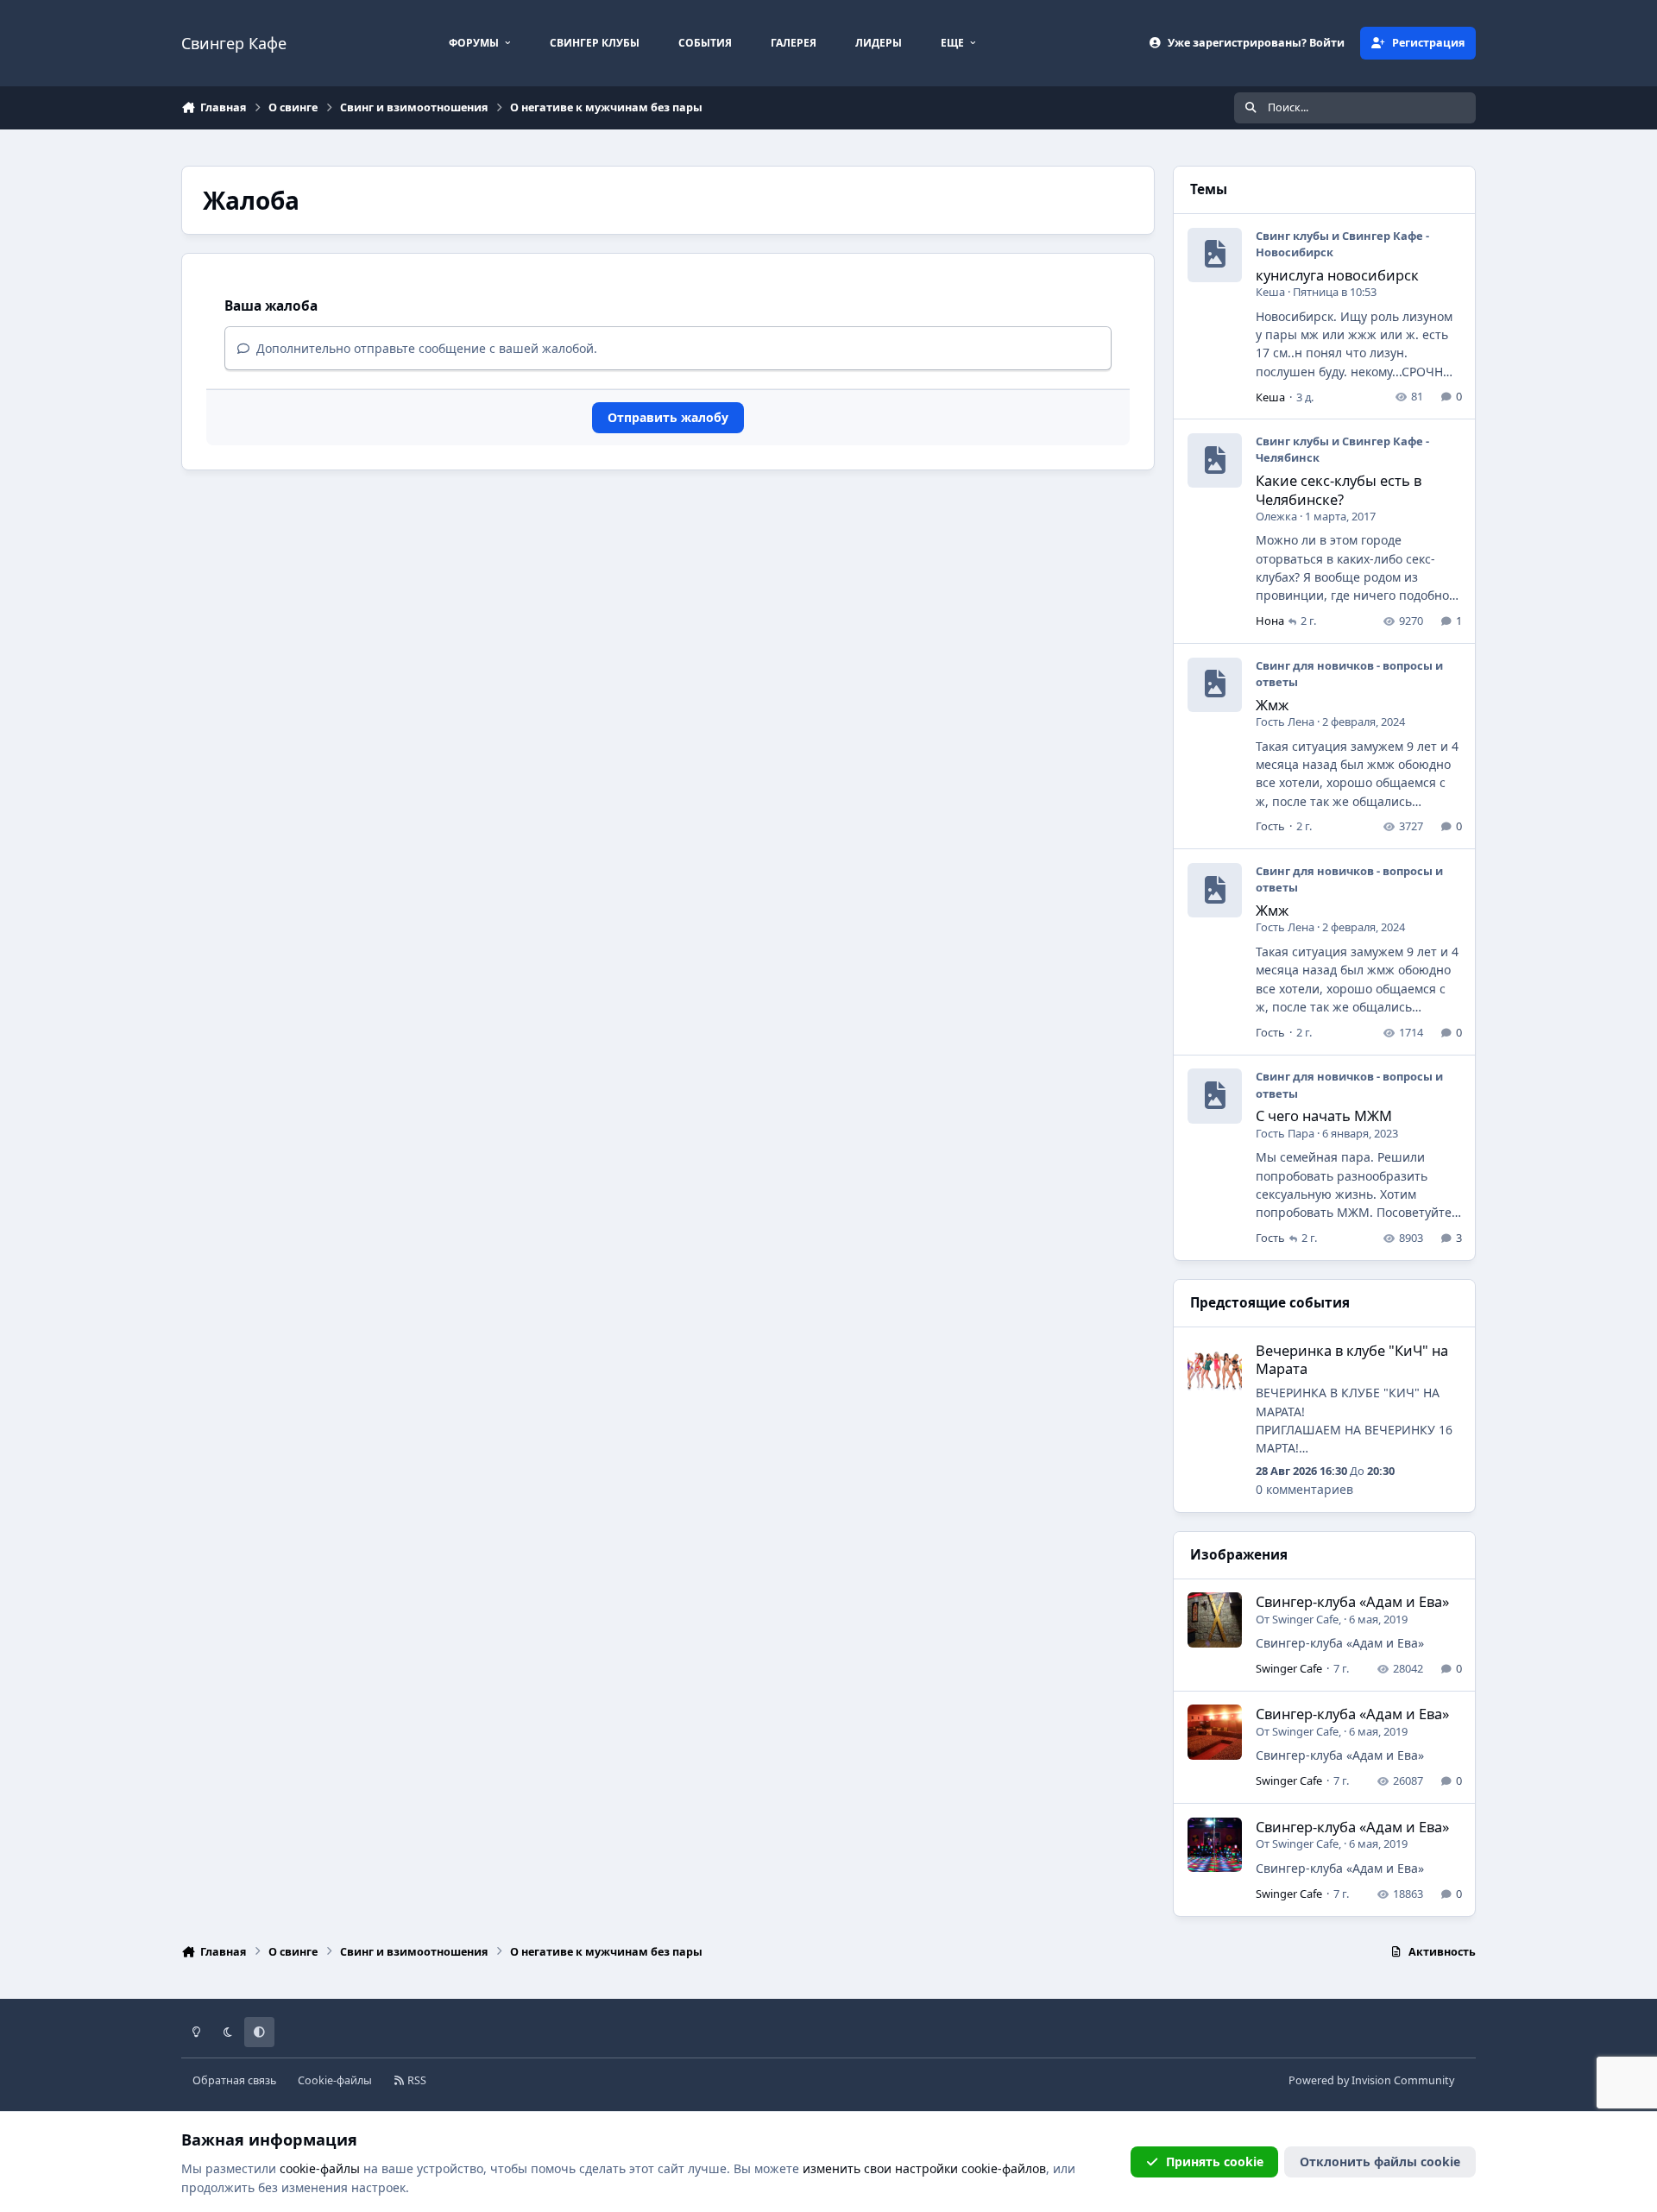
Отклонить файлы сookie (1380, 2162)
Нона (1270, 621)
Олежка (1276, 516)
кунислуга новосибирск (1337, 275)
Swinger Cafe (1305, 1619)
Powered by (1371, 2080)
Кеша (1270, 292)
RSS (416, 2080)
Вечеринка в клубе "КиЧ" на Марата (1352, 1359)
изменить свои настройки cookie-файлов (924, 2168)
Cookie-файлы (335, 2080)
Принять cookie (1215, 2162)
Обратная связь (234, 2080)
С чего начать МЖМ (1324, 1115)
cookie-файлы (320, 2168)
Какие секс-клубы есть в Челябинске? (1339, 489)
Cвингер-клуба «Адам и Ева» (1352, 1601)
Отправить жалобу (668, 417)
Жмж (1272, 705)
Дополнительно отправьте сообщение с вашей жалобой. (425, 348)
